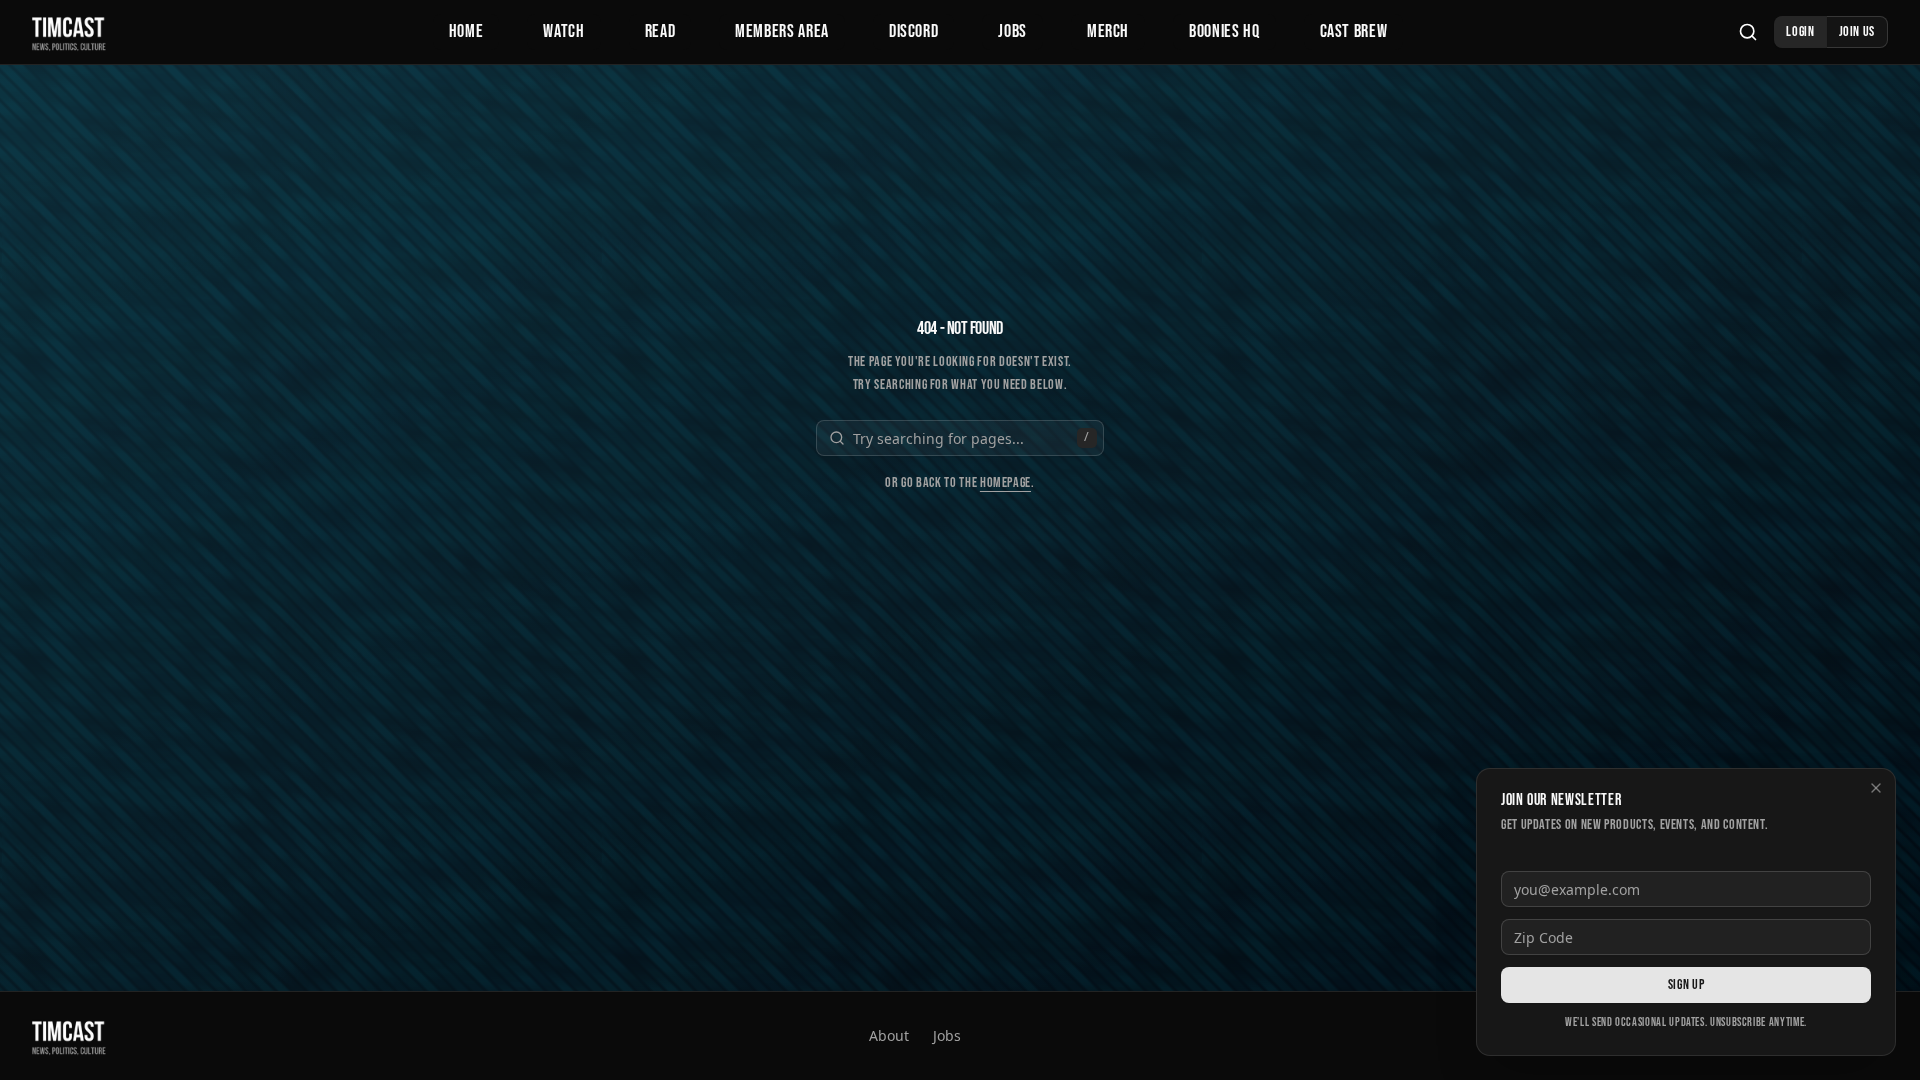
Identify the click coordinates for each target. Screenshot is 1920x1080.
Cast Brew (1354, 31)
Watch (563, 31)
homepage (1005, 482)
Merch (1108, 31)
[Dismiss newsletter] (1876, 788)
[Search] (1748, 32)
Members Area (782, 31)
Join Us (1857, 31)
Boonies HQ (1224, 31)
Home (466, 31)
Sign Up (1686, 984)
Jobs (1012, 31)
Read (660, 31)
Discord (913, 31)
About (889, 1035)
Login (1800, 31)
